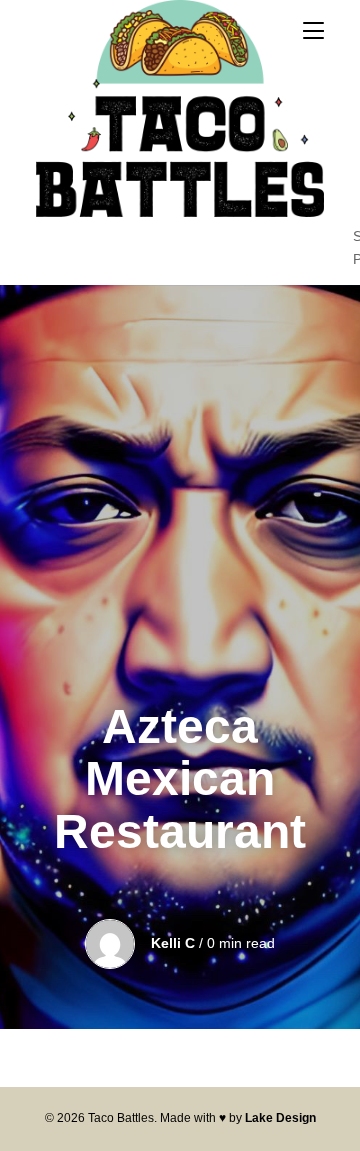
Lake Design (280, 1118)
